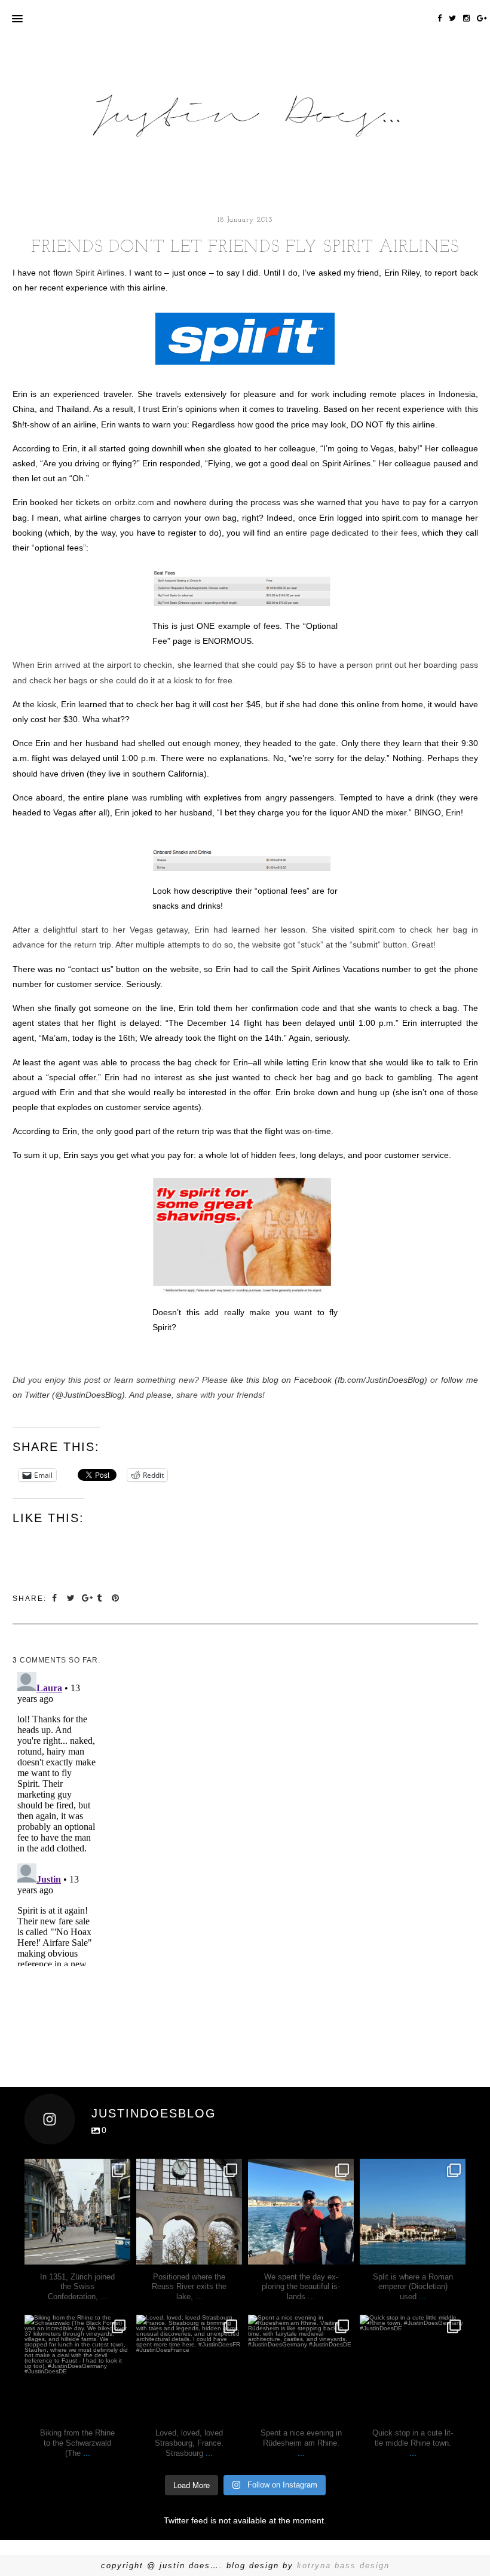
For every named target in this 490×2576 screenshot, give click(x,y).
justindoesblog (77, 2169)
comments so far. (60, 1660)
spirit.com (377, 930)
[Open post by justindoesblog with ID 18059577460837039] (189, 2368)
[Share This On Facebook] (56, 1598)
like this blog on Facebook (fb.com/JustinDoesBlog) (329, 1380)
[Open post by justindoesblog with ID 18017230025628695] (413, 2368)
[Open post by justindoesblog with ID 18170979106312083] (301, 2212)
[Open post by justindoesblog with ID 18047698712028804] (189, 2212)
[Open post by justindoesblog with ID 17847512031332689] (77, 2212)
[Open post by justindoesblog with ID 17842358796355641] (413, 2212)
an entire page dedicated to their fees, (347, 533)
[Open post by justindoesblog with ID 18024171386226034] (77, 2368)
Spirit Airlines (99, 273)
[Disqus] (56, 1817)
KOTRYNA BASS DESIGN (343, 2566)
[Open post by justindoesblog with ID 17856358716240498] (301, 2368)
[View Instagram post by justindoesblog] (120, 2253)
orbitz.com (134, 502)
